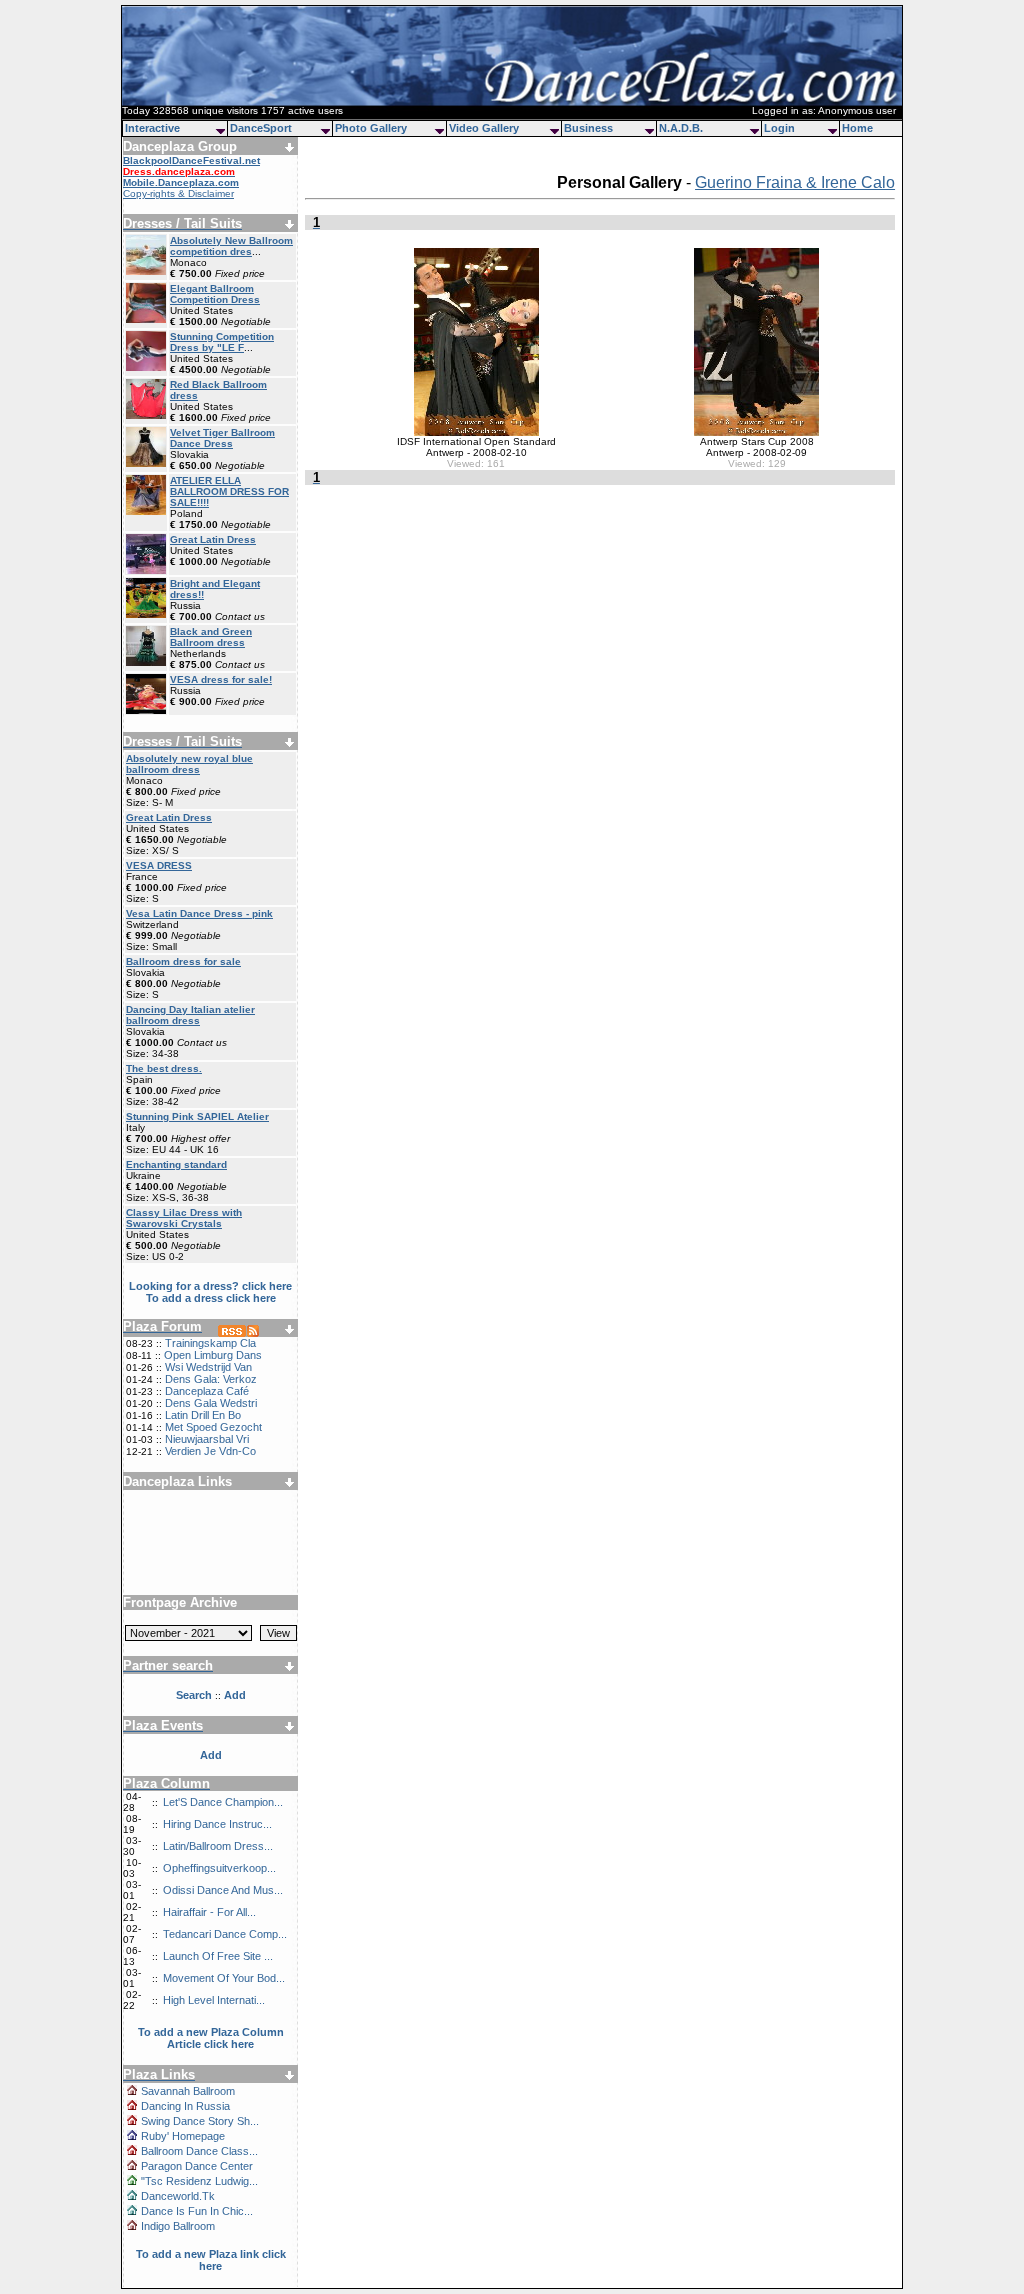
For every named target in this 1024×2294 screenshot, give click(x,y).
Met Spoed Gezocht (213, 1427)
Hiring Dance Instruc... (217, 1824)
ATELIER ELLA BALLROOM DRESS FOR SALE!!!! (229, 491)
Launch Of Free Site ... (218, 1956)
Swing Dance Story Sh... (200, 2121)
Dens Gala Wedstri (211, 1403)
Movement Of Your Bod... (224, 1978)
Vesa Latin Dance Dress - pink (199, 913)
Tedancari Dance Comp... (225, 1934)
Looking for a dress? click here (210, 1286)
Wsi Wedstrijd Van (208, 1367)
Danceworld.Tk (178, 2196)
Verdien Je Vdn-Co (210, 1451)
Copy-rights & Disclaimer (178, 193)
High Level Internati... (214, 2000)
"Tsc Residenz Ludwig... (199, 2181)
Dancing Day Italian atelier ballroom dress (190, 1015)
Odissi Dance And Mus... (223, 1890)
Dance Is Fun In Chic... (197, 2211)
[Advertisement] (211, 1535)
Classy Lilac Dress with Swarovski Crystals (184, 1218)
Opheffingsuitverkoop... (219, 1868)
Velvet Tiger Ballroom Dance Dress (222, 438)
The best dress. (164, 1068)
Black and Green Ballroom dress (211, 637)
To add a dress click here (211, 1298)
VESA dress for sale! (221, 679)
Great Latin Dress (213, 539)
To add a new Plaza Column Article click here (211, 2038)
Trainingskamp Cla (210, 1343)
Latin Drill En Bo (203, 1415)
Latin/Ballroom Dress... (218, 1846)
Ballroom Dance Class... (199, 2151)
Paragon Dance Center (197, 2166)
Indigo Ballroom (178, 2226)
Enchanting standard (176, 1164)
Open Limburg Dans (213, 1355)
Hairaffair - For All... (209, 1912)
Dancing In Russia (185, 2106)
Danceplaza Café (207, 1391)
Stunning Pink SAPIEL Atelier (197, 1116)
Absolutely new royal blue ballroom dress (189, 764)
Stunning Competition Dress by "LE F (222, 342)
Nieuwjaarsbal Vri (207, 1439)
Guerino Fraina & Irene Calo (795, 182)
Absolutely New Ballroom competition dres (231, 246)
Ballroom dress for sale (183, 961)
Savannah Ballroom (188, 2091)
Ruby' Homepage (183, 2136)
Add (211, 1755)
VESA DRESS (159, 865)
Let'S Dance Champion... (223, 1802)
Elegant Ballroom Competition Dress (215, 294)
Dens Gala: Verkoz (211, 1379)
